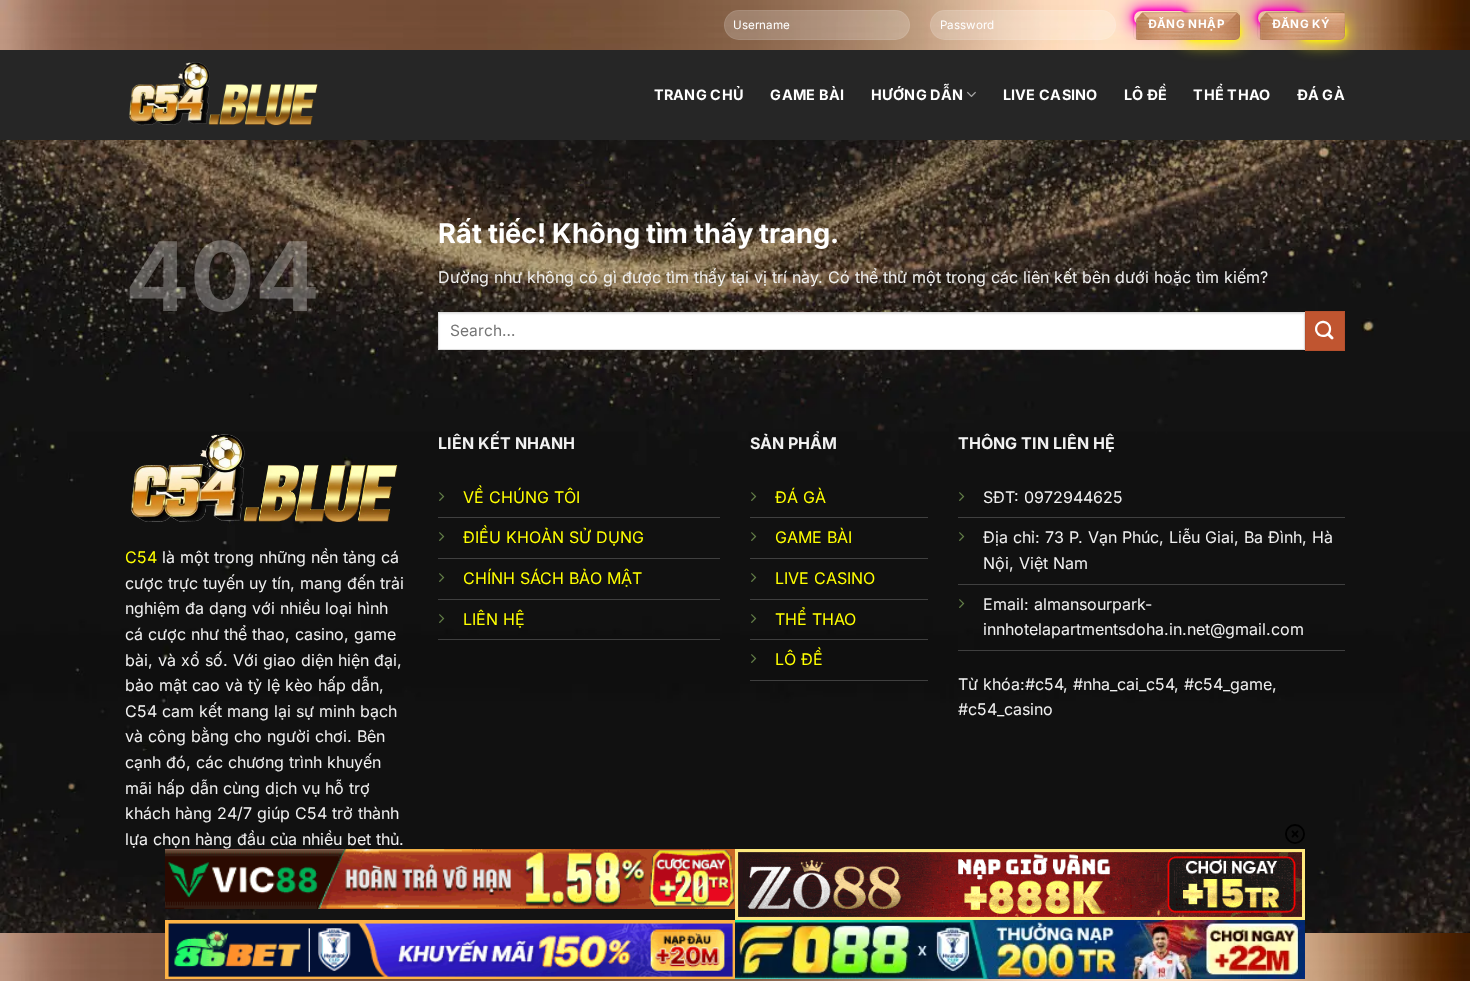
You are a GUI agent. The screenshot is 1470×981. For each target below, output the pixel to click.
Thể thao (1231, 94)
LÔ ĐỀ (799, 659)
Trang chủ (699, 94)
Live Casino (1050, 94)
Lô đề (1145, 94)
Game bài (807, 94)
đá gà (1321, 94)
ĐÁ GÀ (800, 497)
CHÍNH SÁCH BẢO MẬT (552, 578)
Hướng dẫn (917, 94)
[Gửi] (1325, 330)
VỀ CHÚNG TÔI (521, 497)
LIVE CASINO (825, 578)
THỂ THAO (815, 619)
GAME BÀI (813, 537)
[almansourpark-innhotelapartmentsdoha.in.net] (225, 94)
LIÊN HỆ (494, 619)
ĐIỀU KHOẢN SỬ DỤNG (553, 537)
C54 (141, 557)
